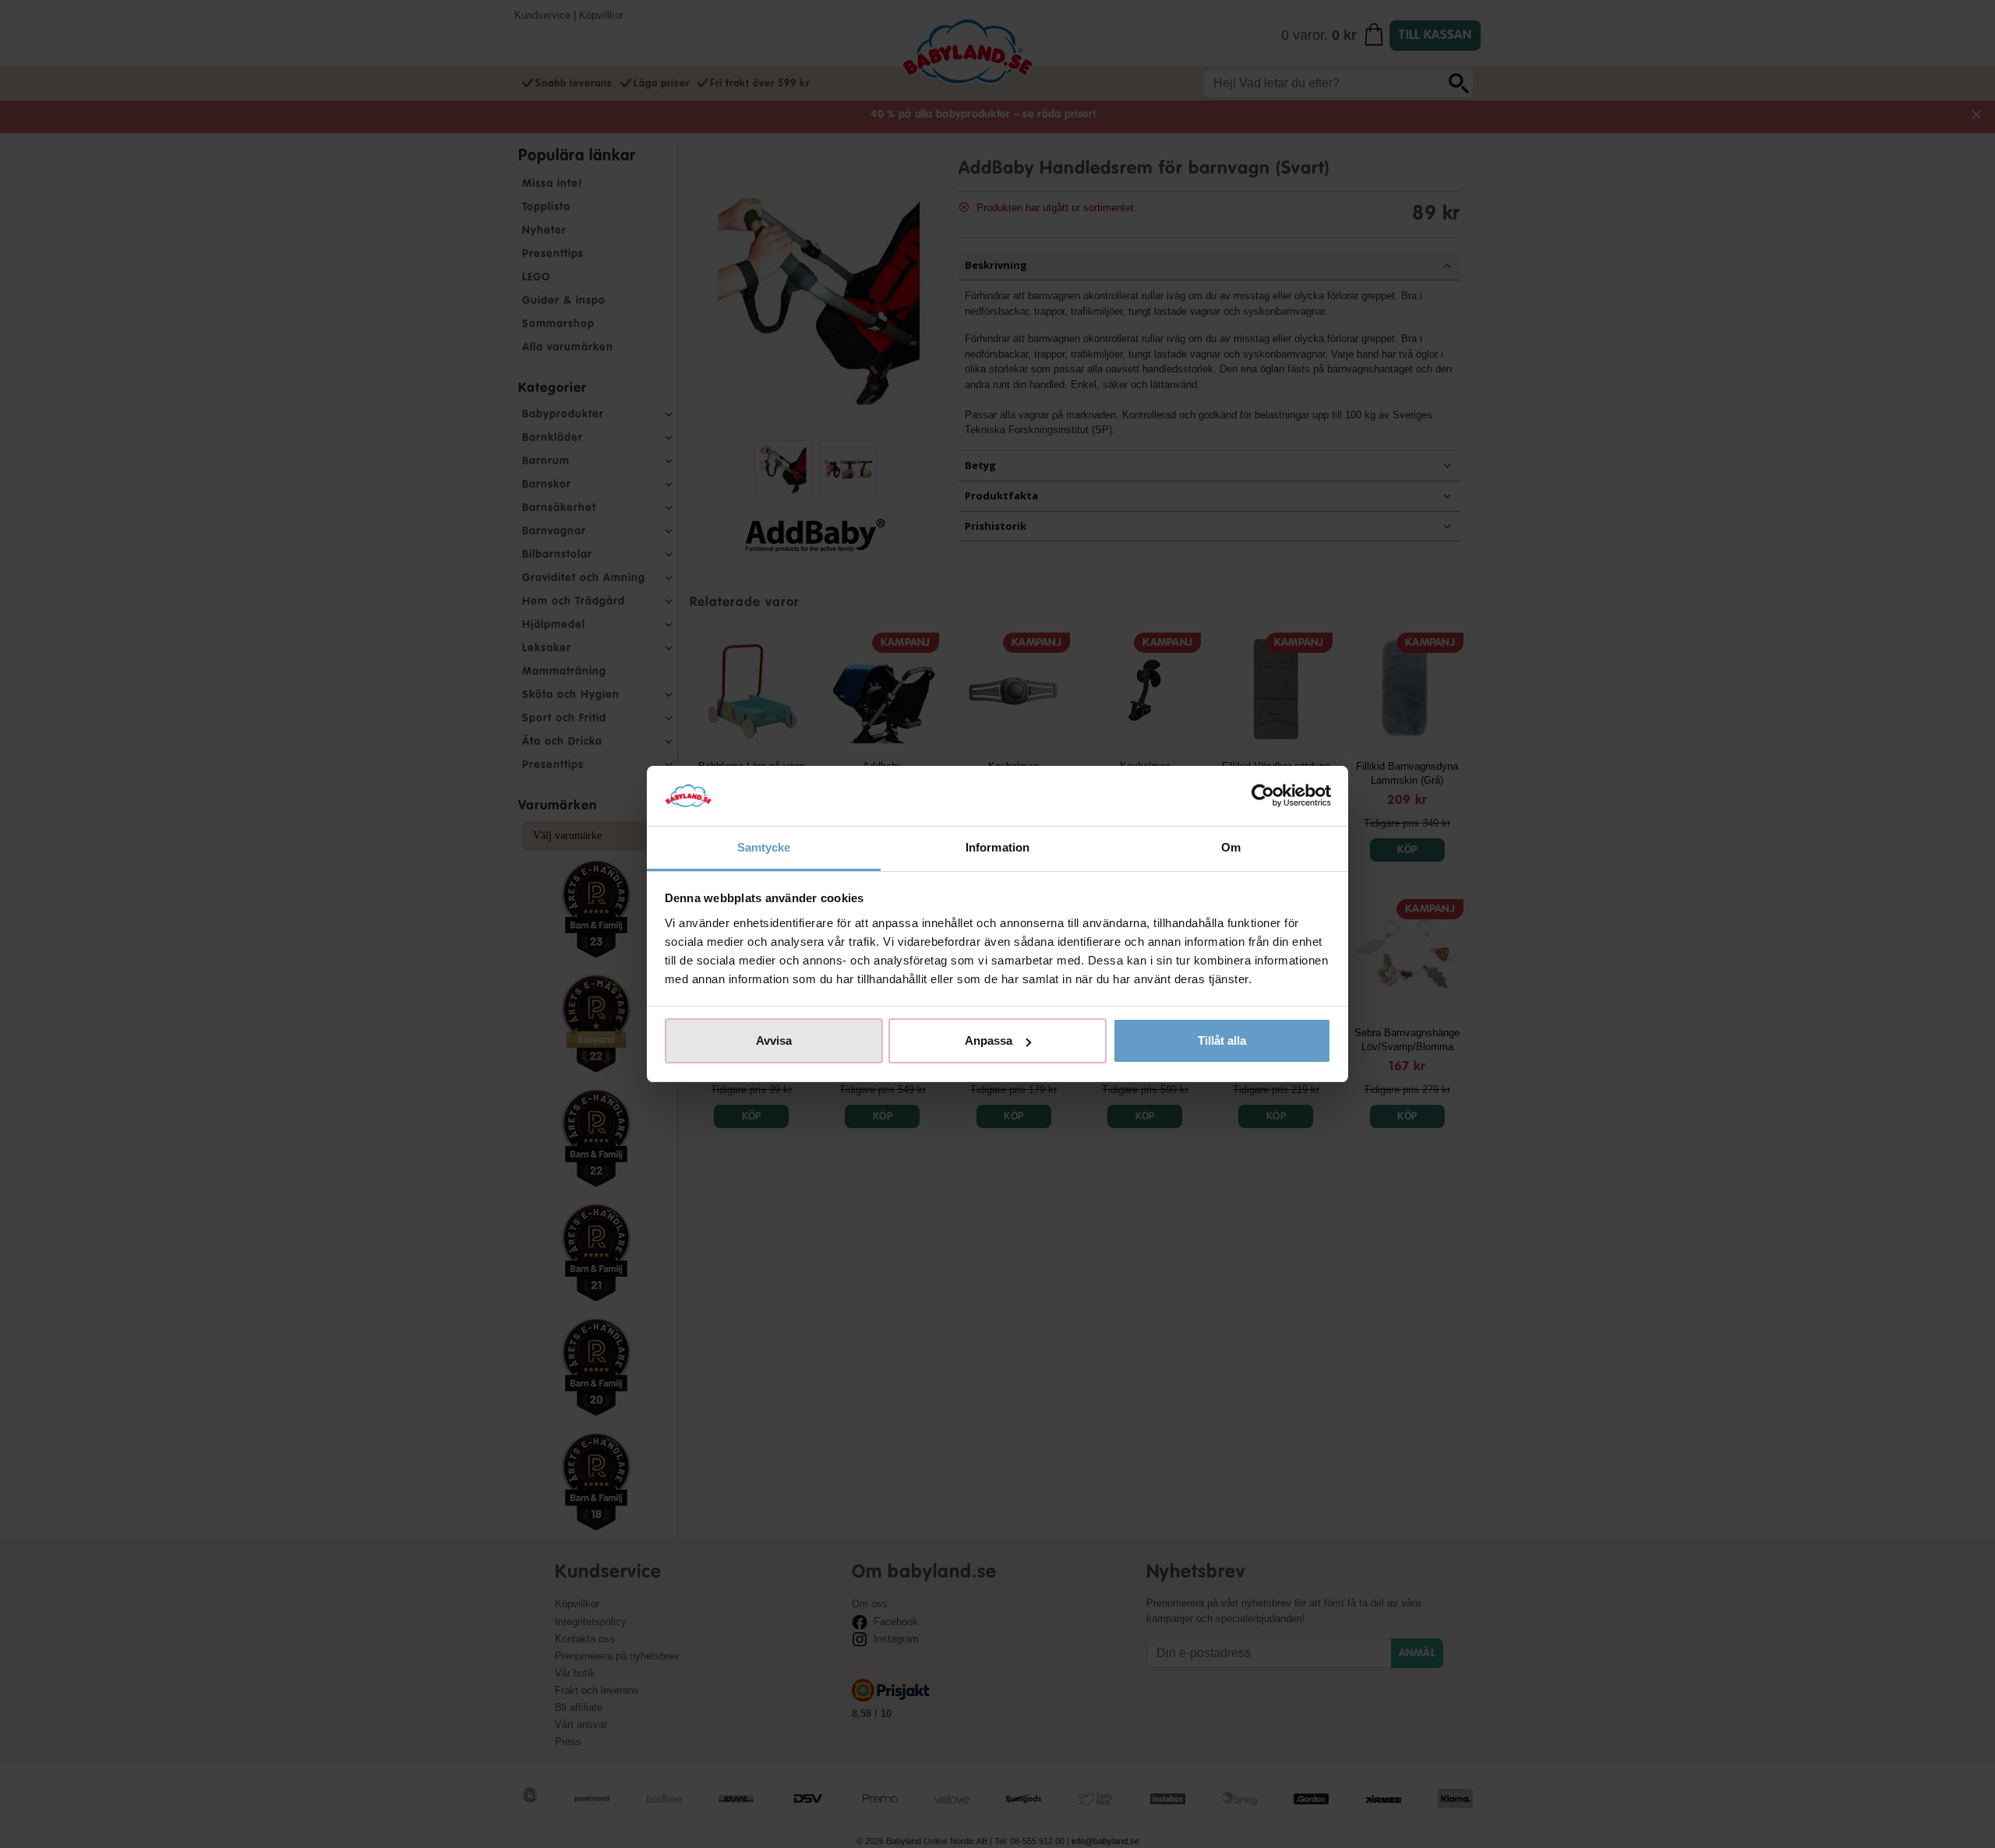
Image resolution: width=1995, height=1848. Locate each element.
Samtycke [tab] (764, 847)
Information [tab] (997, 847)
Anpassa (989, 1040)
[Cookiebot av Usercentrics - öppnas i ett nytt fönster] (1263, 796)
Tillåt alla (1222, 1040)
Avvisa (774, 1040)
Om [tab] (1231, 847)
